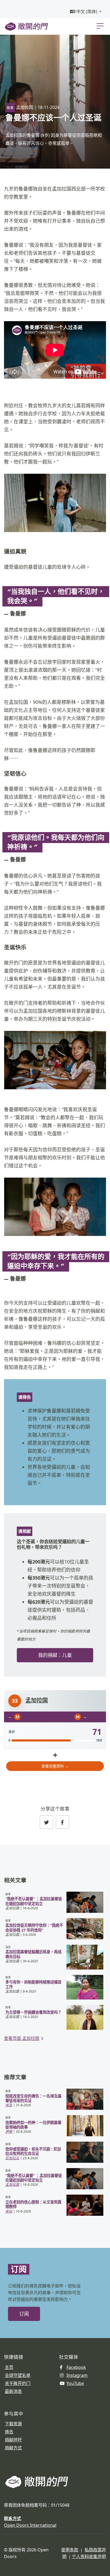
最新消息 (13, 2391)
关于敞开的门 (18, 2383)
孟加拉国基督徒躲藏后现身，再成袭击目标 (33, 1954)
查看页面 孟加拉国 (22, 2038)
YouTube (75, 2383)
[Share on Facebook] (62, 1822)
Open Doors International (30, 2525)
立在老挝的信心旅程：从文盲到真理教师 (33, 2204)
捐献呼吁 (13, 2440)
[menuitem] (86, 12)
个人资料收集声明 (89, 2556)
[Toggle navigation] (100, 26)
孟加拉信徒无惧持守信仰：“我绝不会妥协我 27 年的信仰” (34, 1928)
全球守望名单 (18, 2375)
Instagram (77, 2375)
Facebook (76, 2367)
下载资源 (13, 2424)
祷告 (9, 2432)
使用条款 (70, 2550)
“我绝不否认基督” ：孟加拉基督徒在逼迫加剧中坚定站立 (34, 1901)
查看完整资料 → (55, 1766)
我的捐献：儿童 (55, 1655)
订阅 (24, 2314)
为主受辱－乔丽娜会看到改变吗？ (33, 2012)
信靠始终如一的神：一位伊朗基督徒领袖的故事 (33, 2125)
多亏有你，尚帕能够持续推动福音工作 (33, 1984)
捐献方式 (13, 2448)
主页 (9, 2367)
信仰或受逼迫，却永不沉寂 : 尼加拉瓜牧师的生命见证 (33, 2151)
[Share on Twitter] (46, 1822)
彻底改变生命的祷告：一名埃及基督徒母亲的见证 (33, 2098)
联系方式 (13, 2518)
